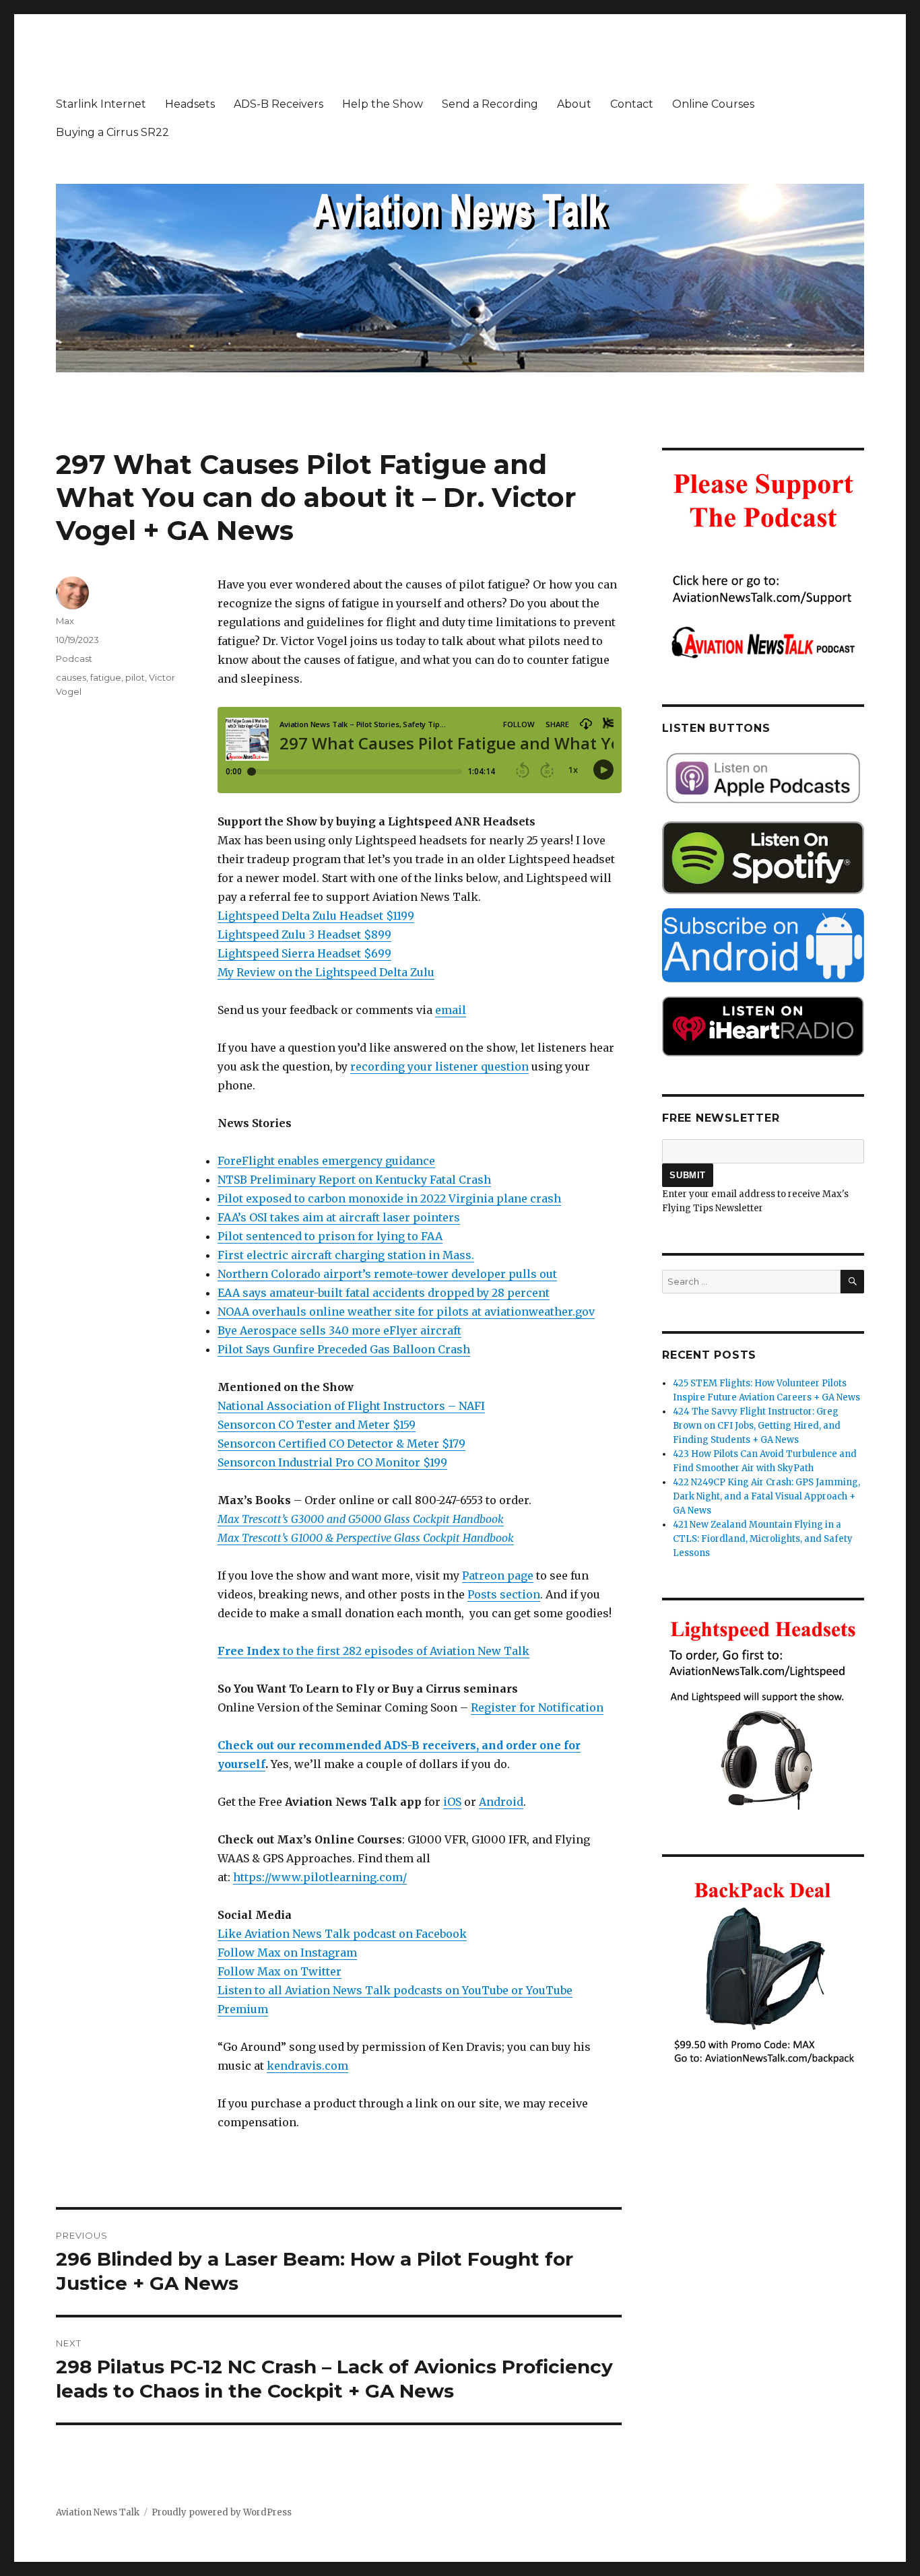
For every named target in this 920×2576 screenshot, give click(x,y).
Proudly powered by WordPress (222, 2512)
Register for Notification (537, 1707)
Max (65, 621)
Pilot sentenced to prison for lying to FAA (330, 1236)
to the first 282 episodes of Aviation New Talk (373, 1651)
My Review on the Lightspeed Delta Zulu (326, 972)
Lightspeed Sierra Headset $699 (304, 953)
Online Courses (713, 104)
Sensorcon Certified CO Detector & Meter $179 (341, 1444)
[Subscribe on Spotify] (763, 858)
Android (501, 1802)
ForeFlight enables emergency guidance (326, 1161)
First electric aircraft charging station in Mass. (346, 1255)
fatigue (106, 677)
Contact (632, 104)
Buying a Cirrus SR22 (112, 132)
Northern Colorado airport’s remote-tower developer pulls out (387, 1274)
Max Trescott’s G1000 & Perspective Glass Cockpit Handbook (366, 1538)
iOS (452, 1802)
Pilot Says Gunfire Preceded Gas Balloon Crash (344, 1349)
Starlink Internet (101, 104)
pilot (135, 677)
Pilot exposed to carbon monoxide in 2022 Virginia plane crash (389, 1198)
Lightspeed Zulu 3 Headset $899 (304, 935)
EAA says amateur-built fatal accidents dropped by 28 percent (384, 1293)
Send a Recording (490, 104)
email (451, 1010)
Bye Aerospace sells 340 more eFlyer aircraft (339, 1330)
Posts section (504, 1594)
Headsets (190, 104)
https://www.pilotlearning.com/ (320, 1877)
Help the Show (383, 104)
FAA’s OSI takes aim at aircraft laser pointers (339, 1217)
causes (71, 677)
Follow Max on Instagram (287, 1953)
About (574, 104)
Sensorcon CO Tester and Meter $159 (317, 1425)
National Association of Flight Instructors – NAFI (351, 1406)
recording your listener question (439, 1066)
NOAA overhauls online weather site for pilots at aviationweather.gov (406, 1312)
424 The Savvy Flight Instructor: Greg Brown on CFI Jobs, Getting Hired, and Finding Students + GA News (757, 1426)
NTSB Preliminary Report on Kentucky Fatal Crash (354, 1180)
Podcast (74, 658)
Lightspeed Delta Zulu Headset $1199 (316, 916)
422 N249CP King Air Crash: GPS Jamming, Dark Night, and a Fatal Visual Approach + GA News (766, 1496)
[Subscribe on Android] (763, 945)
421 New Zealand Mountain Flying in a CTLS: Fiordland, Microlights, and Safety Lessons (763, 1539)
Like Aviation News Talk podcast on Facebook (342, 1934)
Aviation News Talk (98, 2512)
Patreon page (498, 1575)
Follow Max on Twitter (280, 1971)
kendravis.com (307, 2066)
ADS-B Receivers (278, 104)
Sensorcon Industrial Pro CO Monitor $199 (332, 1462)
